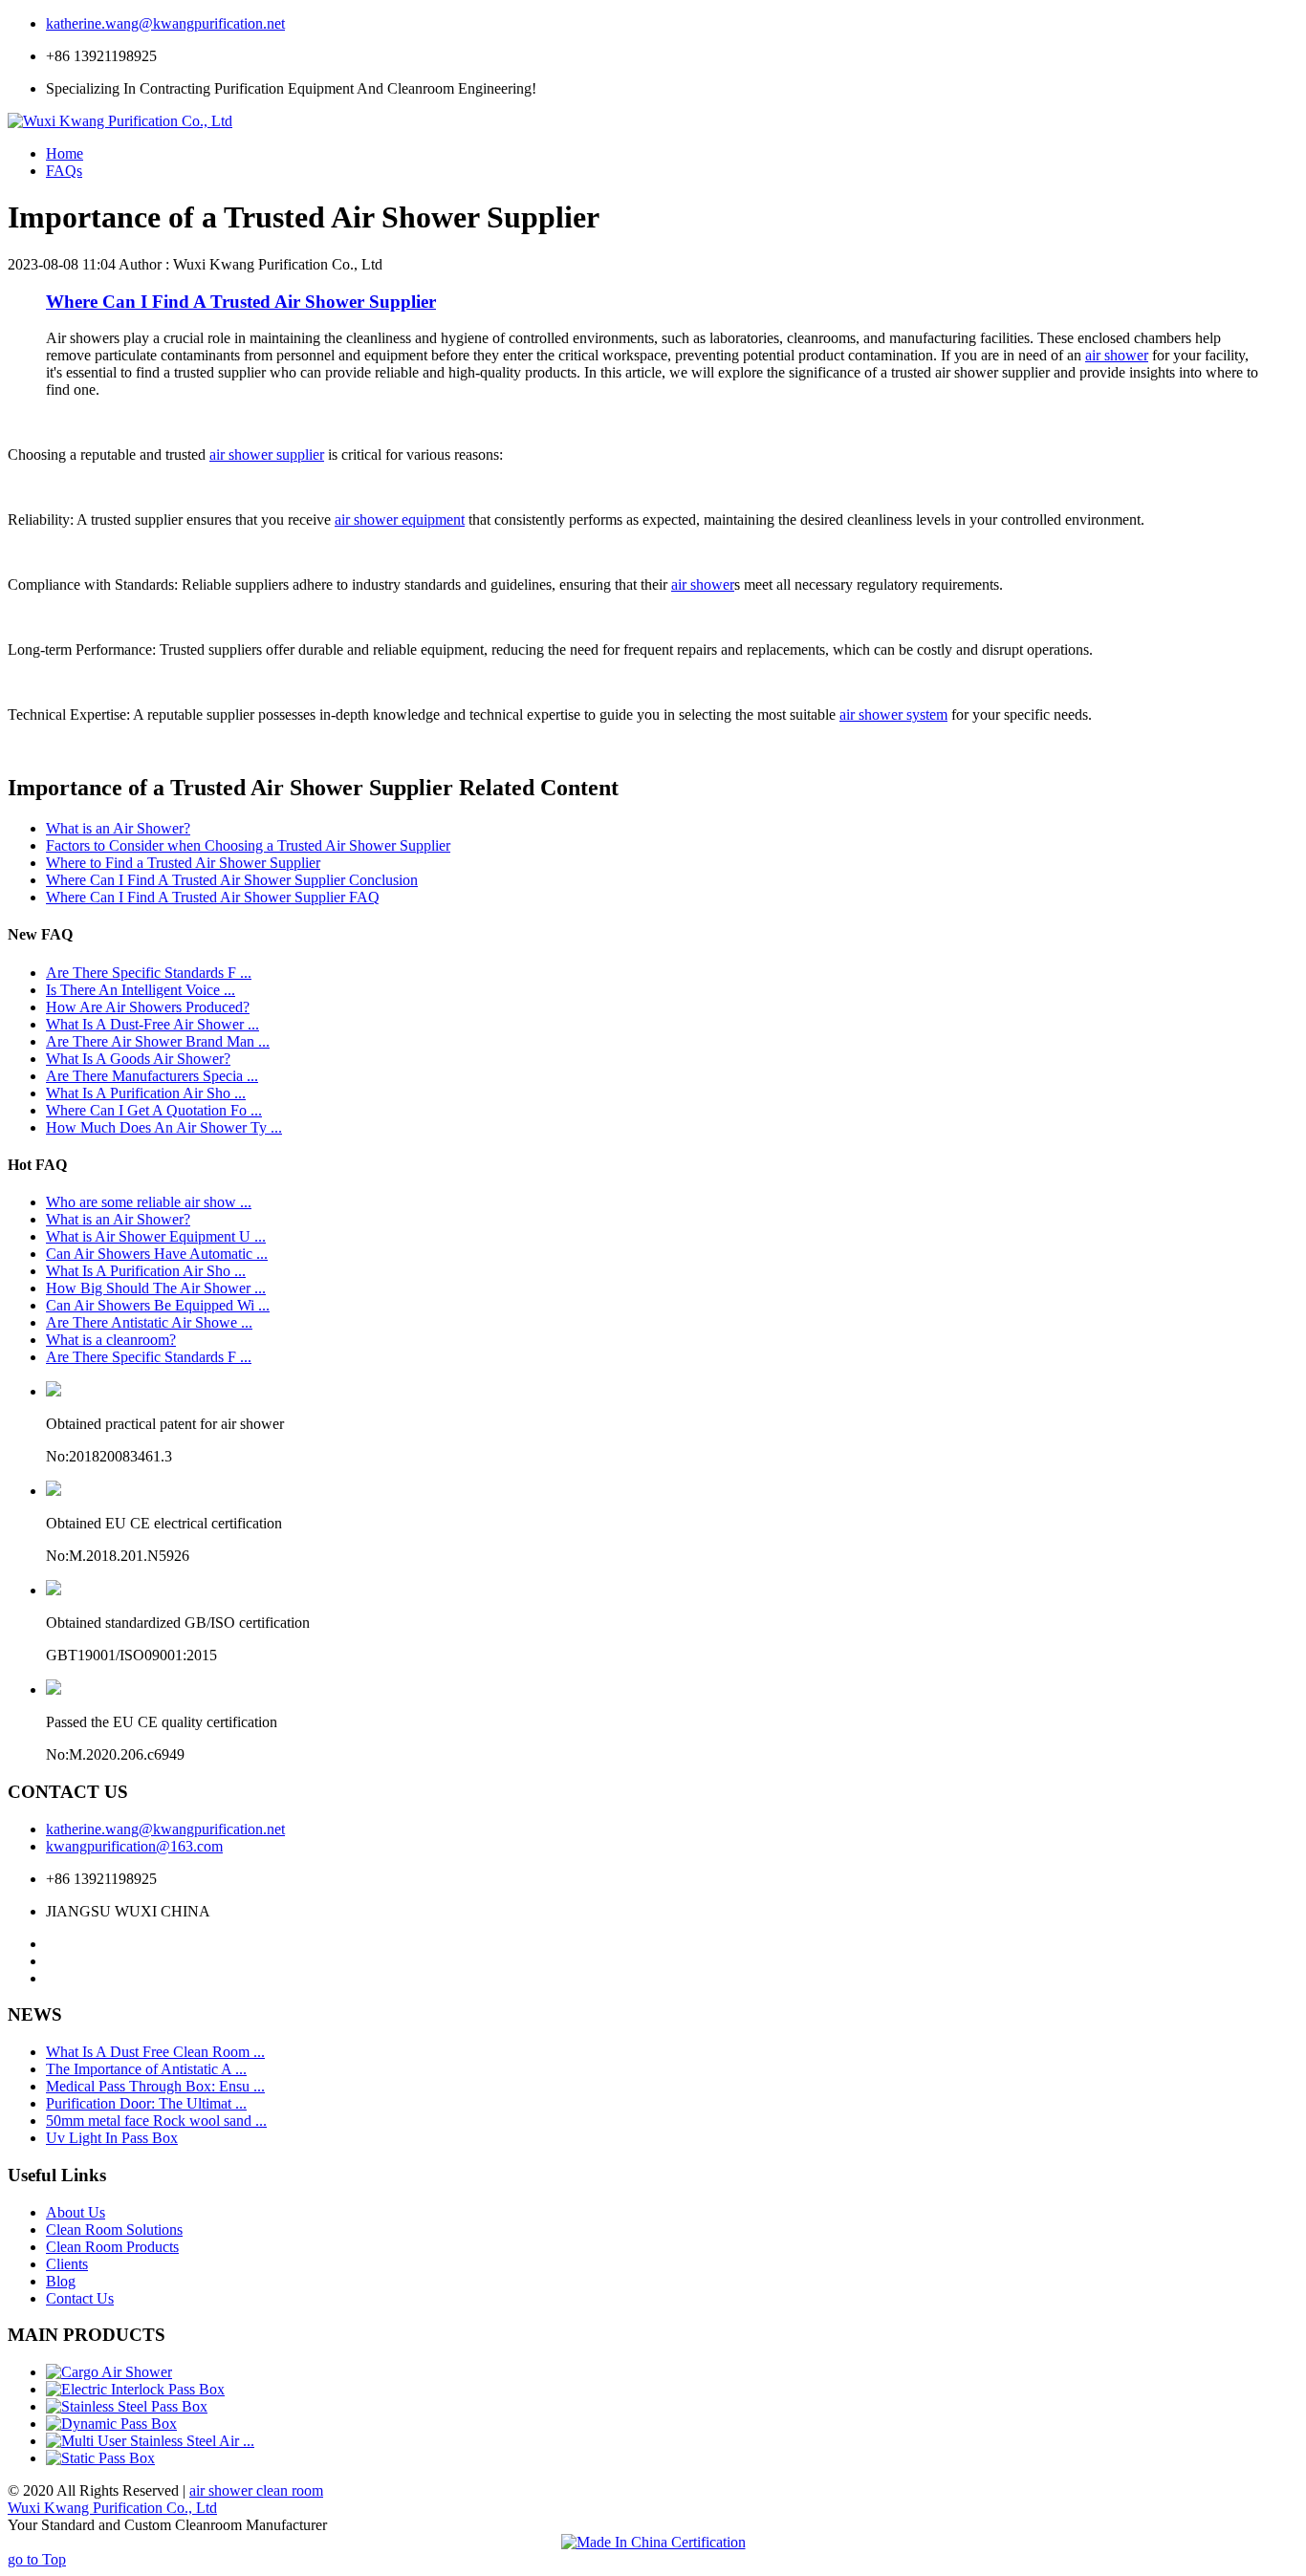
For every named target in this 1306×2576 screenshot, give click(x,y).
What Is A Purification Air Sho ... (146, 1093)
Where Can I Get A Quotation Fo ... (154, 1110)
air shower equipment (400, 520)
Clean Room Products (112, 2247)
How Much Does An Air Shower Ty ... (164, 1127)
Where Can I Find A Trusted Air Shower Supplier (241, 302)
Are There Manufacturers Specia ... (152, 1076)
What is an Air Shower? (118, 828)
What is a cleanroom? (111, 1340)
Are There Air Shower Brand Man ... (158, 1041)
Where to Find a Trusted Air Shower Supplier (183, 863)
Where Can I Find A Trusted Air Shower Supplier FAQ (213, 897)
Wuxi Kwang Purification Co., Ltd (112, 2508)
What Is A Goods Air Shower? (138, 1059)
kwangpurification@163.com (134, 1846)
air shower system (893, 714)
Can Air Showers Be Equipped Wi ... (158, 1305)
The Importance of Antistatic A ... (146, 2069)
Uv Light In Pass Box (112, 2138)
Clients (67, 2264)
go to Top (37, 2559)
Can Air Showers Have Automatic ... (157, 1254)
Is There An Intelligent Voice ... (141, 990)
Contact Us (80, 2298)
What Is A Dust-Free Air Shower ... (152, 1024)
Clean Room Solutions (114, 2230)
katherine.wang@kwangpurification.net (165, 23)
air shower (1117, 355)
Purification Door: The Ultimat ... (146, 2103)
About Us (76, 2212)
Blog (61, 2281)
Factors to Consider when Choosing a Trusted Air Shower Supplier (248, 845)
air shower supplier (267, 455)
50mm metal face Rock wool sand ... (156, 2121)
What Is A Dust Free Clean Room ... (155, 2052)
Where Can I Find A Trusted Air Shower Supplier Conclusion (232, 880)
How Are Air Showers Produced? (148, 1007)
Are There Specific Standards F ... (149, 973)
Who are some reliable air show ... (149, 1202)
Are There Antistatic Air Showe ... (149, 1322)
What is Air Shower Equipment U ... (156, 1236)
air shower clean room (256, 2490)
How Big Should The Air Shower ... (156, 1288)
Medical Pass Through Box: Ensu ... (155, 2086)
